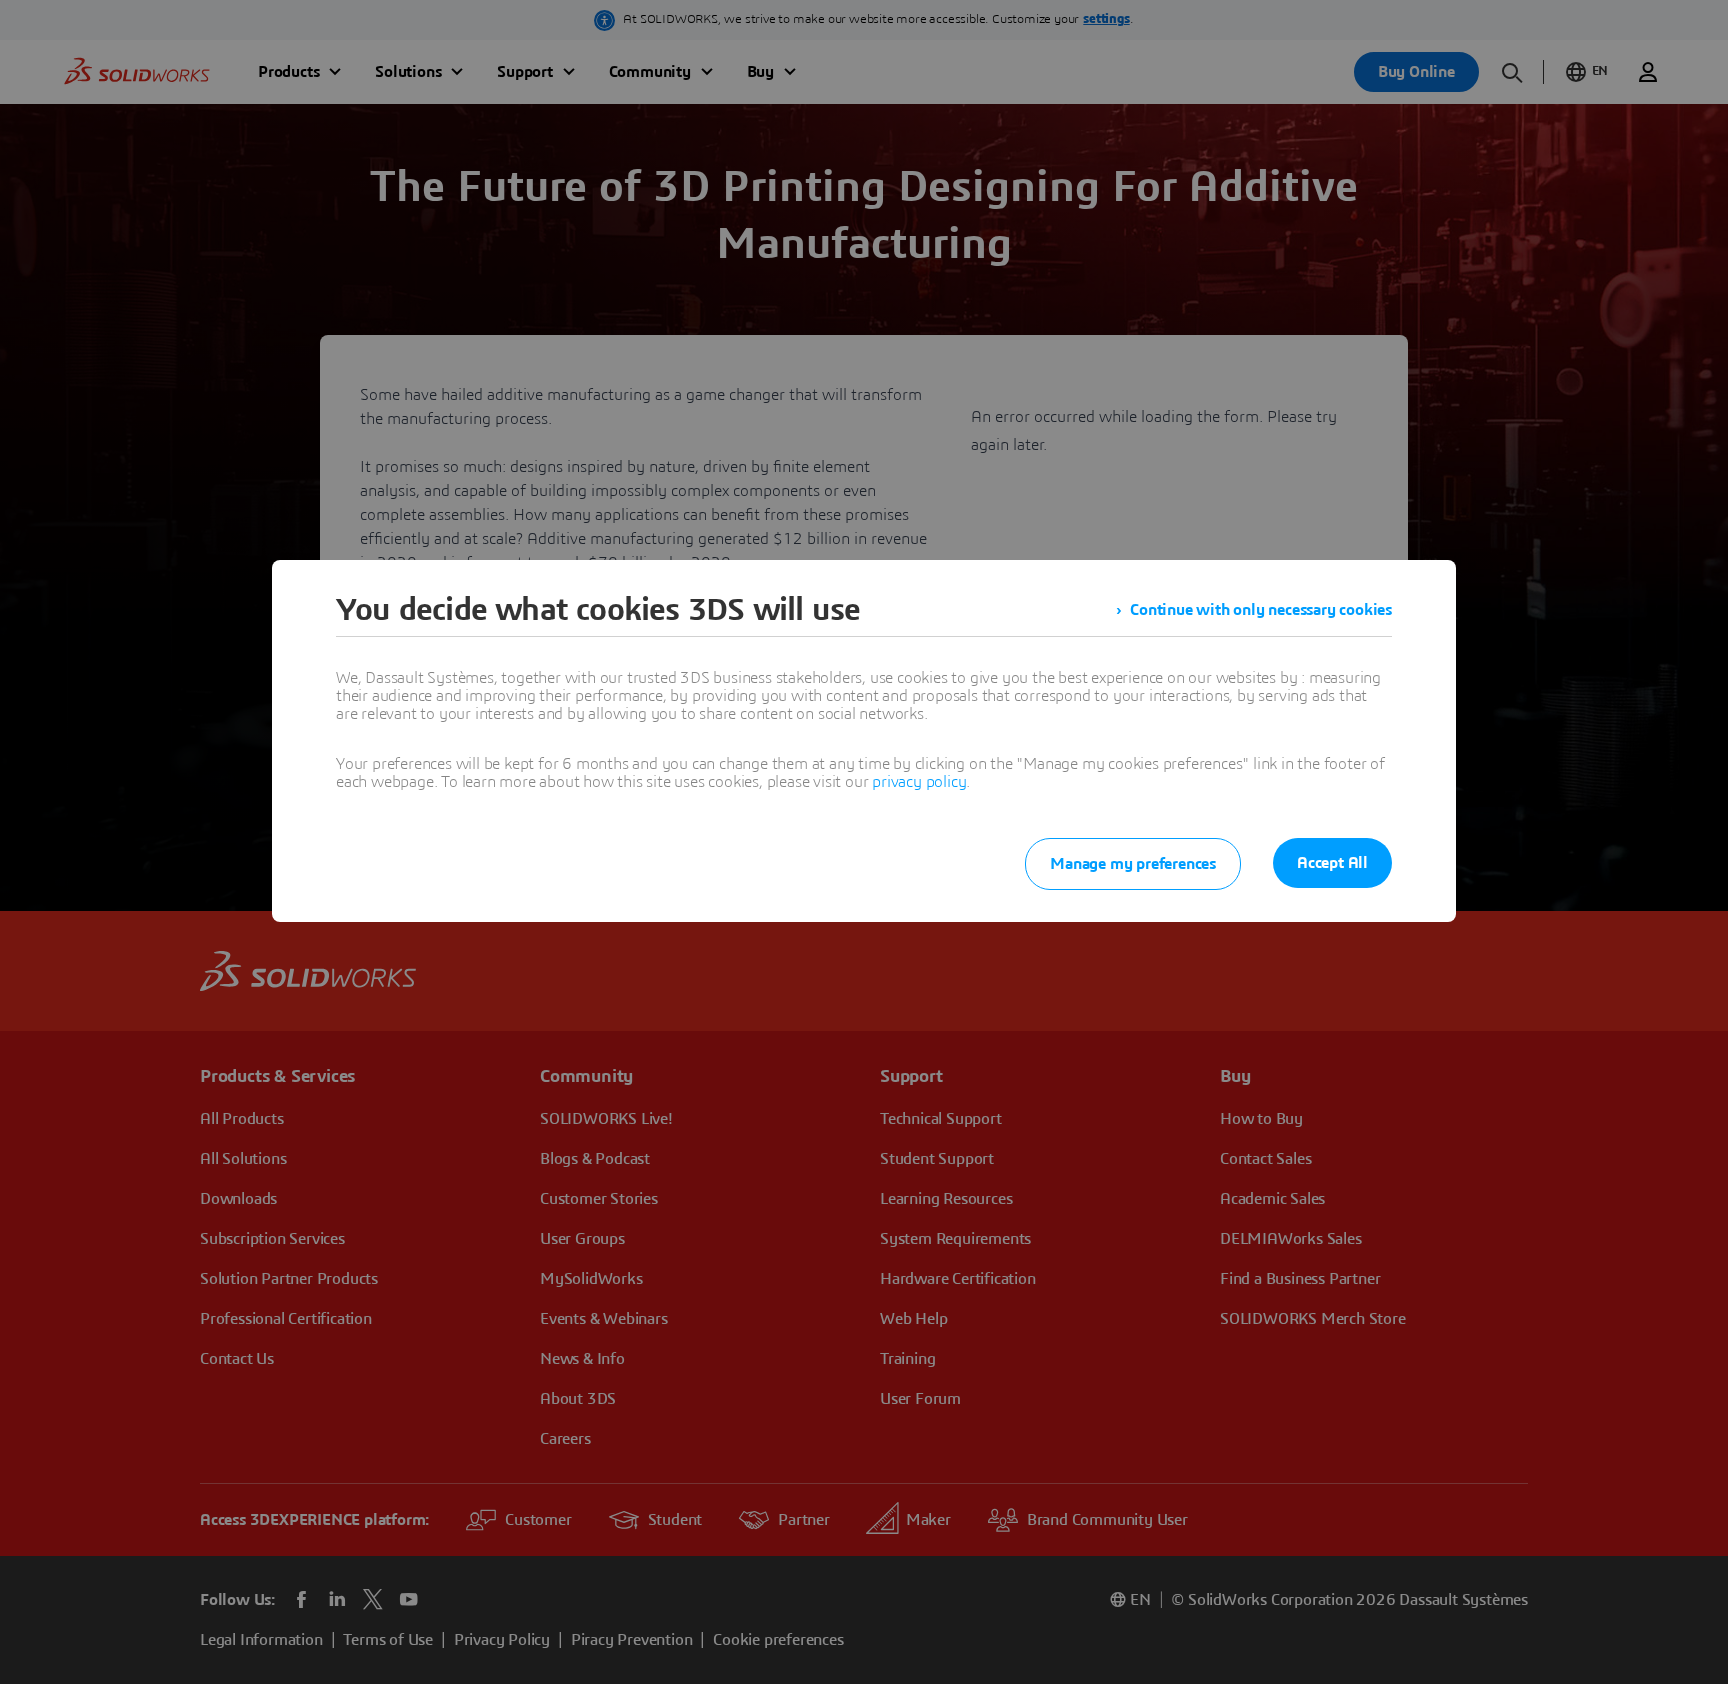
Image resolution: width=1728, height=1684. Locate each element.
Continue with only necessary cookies (1261, 610)
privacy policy (919, 782)
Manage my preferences (1133, 864)
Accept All (1332, 863)
